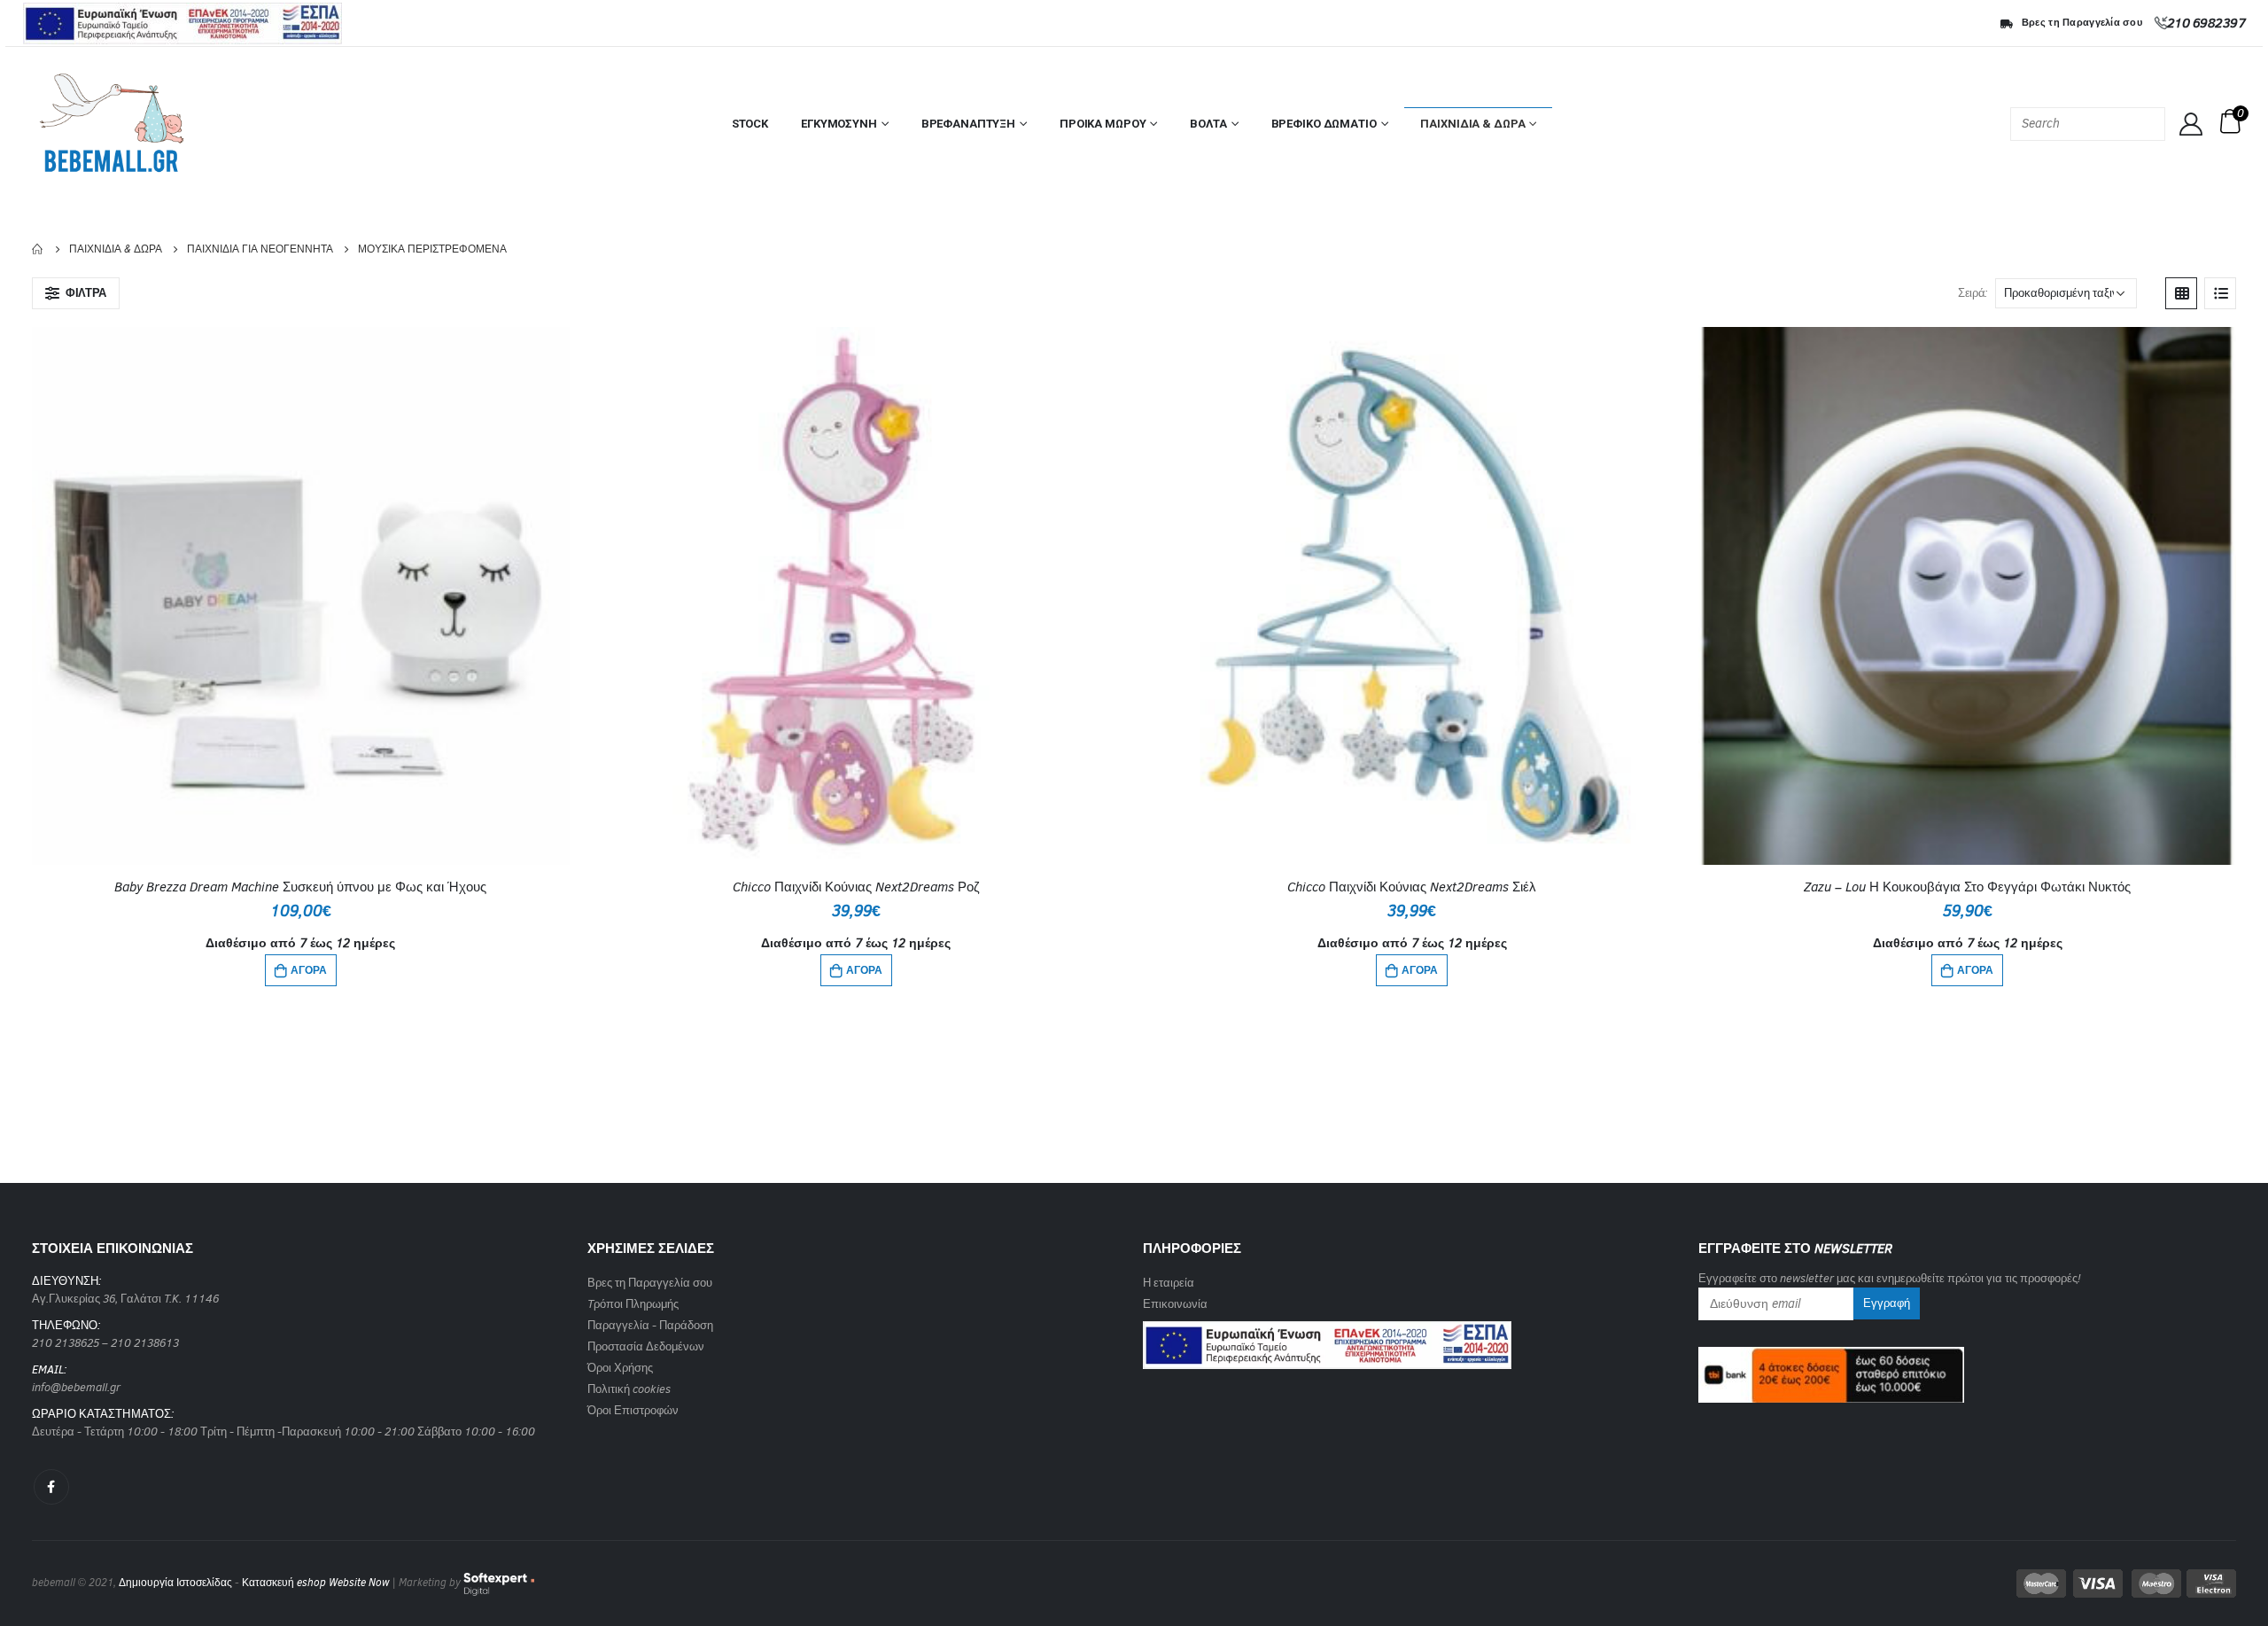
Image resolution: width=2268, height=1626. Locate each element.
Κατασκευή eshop (284, 1583)
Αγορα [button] (309, 970)
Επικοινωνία (1175, 1304)
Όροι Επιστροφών (633, 1410)
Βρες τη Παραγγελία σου (2082, 23)
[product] (301, 596)
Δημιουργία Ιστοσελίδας (175, 1583)
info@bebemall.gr (76, 1387)
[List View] (2220, 293)
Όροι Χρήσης (620, 1368)
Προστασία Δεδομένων (646, 1346)
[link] (1327, 1339)
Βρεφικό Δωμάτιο (1324, 124)
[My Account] (2191, 124)
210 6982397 (2206, 23)
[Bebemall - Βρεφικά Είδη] (112, 124)
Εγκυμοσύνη (839, 124)
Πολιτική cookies (629, 1389)
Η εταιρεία (1169, 1283)
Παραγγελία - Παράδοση (650, 1325)
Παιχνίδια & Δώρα (1472, 124)
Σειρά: (1973, 293)
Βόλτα (1208, 124)
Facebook (51, 1487)
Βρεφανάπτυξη (968, 124)
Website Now (359, 1583)
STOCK (750, 124)
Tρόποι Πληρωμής (633, 1304)
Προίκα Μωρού (1103, 124)
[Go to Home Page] (38, 249)
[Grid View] (2181, 293)
